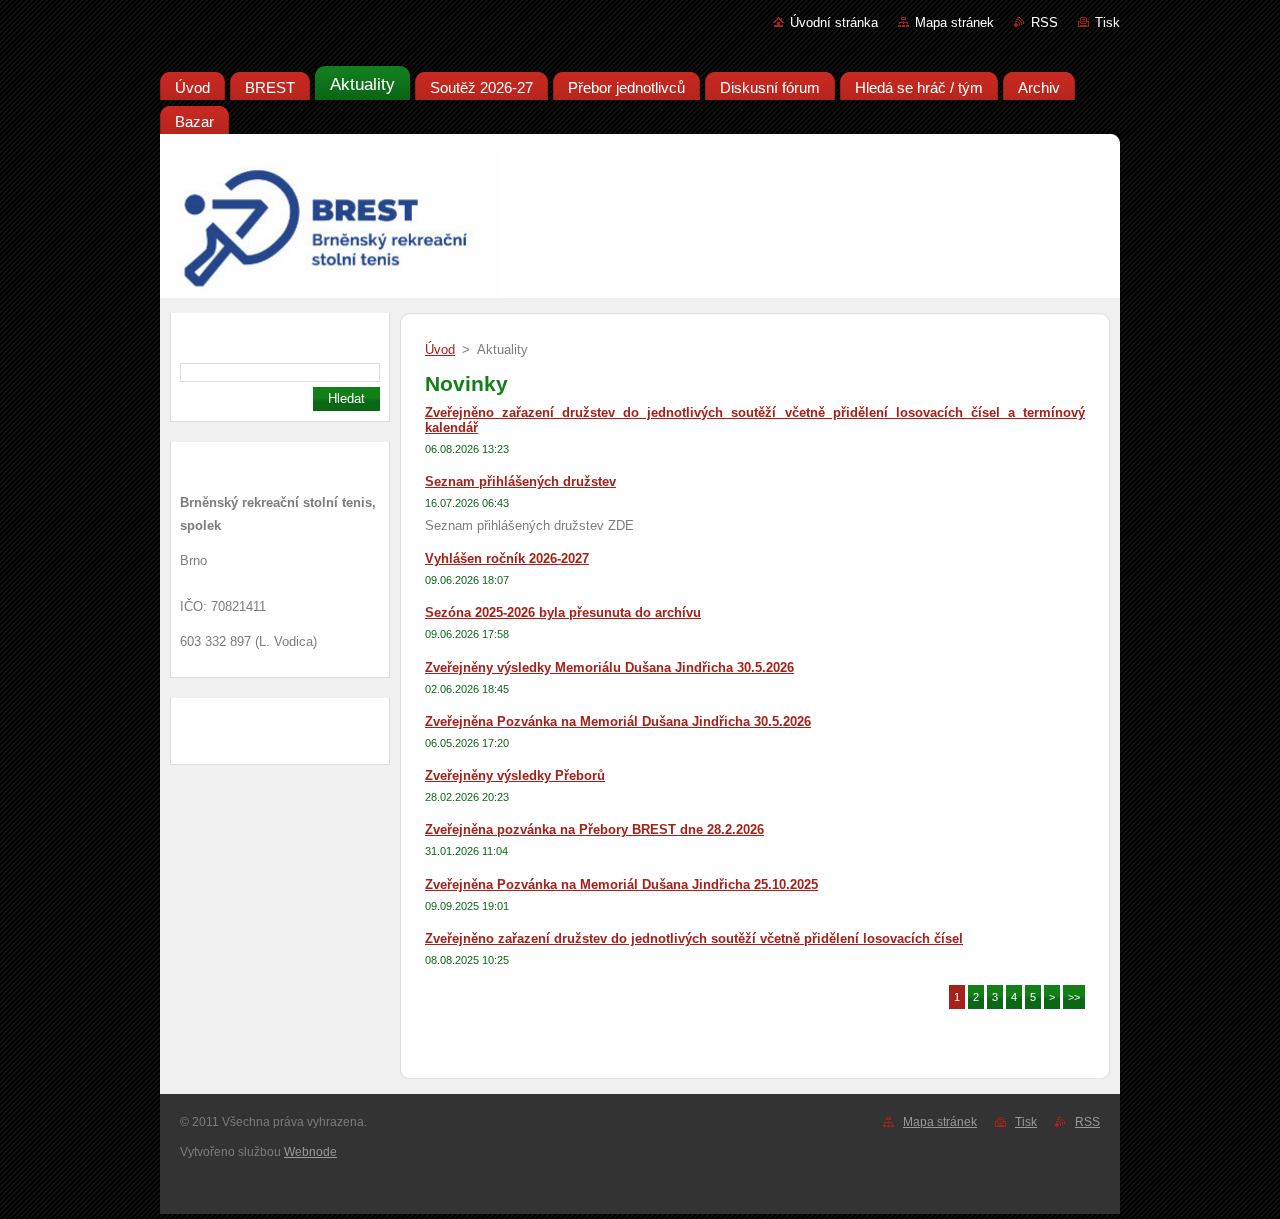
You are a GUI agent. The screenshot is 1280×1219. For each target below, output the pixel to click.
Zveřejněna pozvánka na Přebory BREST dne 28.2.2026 (594, 829)
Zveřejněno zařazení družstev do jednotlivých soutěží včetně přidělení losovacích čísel (694, 938)
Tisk (1107, 22)
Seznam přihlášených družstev (520, 481)
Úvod (440, 349)
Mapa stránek (954, 22)
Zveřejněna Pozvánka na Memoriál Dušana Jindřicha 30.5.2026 (618, 721)
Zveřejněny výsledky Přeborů (515, 775)
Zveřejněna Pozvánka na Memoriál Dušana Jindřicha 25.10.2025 (621, 884)
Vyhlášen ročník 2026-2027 (507, 558)
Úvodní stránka (834, 22)
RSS (1044, 22)
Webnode (310, 1152)
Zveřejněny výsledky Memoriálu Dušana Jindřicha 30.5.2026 (609, 667)
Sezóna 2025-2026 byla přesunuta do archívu (563, 612)
